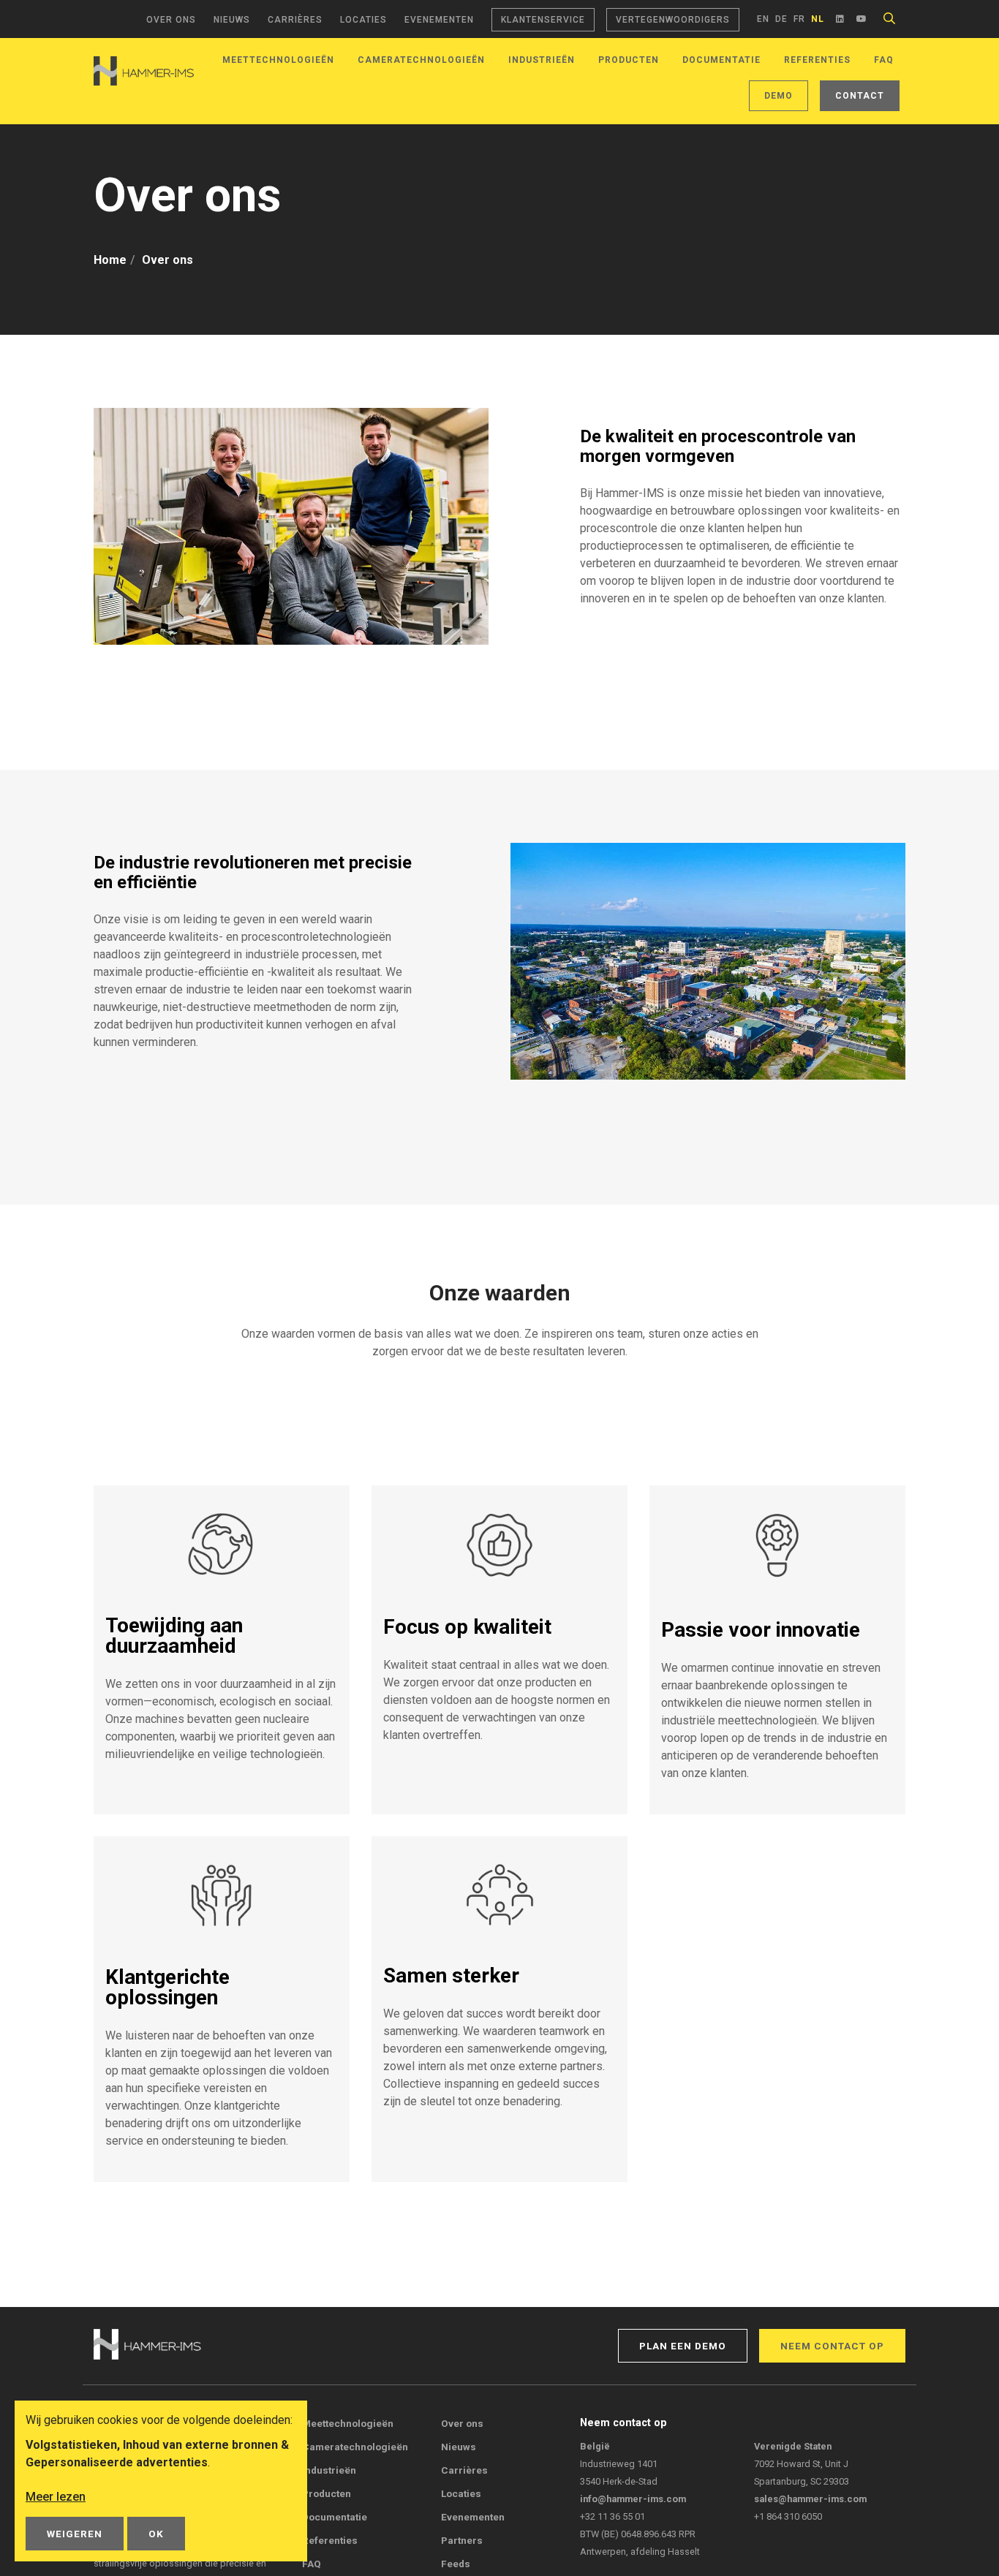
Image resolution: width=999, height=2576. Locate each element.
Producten (629, 60)
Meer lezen (56, 2497)
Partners (462, 2540)
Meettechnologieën (278, 60)
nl (818, 19)
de (781, 19)
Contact (860, 96)
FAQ (884, 60)
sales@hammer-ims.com (810, 2499)
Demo (779, 96)
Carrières (295, 20)
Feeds (456, 2564)
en (763, 19)
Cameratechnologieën (421, 60)
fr (799, 19)
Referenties (817, 60)
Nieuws (232, 20)
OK (156, 2534)
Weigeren (75, 2534)
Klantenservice (543, 20)
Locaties (363, 20)
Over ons (171, 20)
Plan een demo (683, 2346)
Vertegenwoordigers (673, 20)
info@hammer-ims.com (633, 2499)
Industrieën (542, 60)
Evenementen (439, 20)
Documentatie (721, 60)
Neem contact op (832, 2346)
